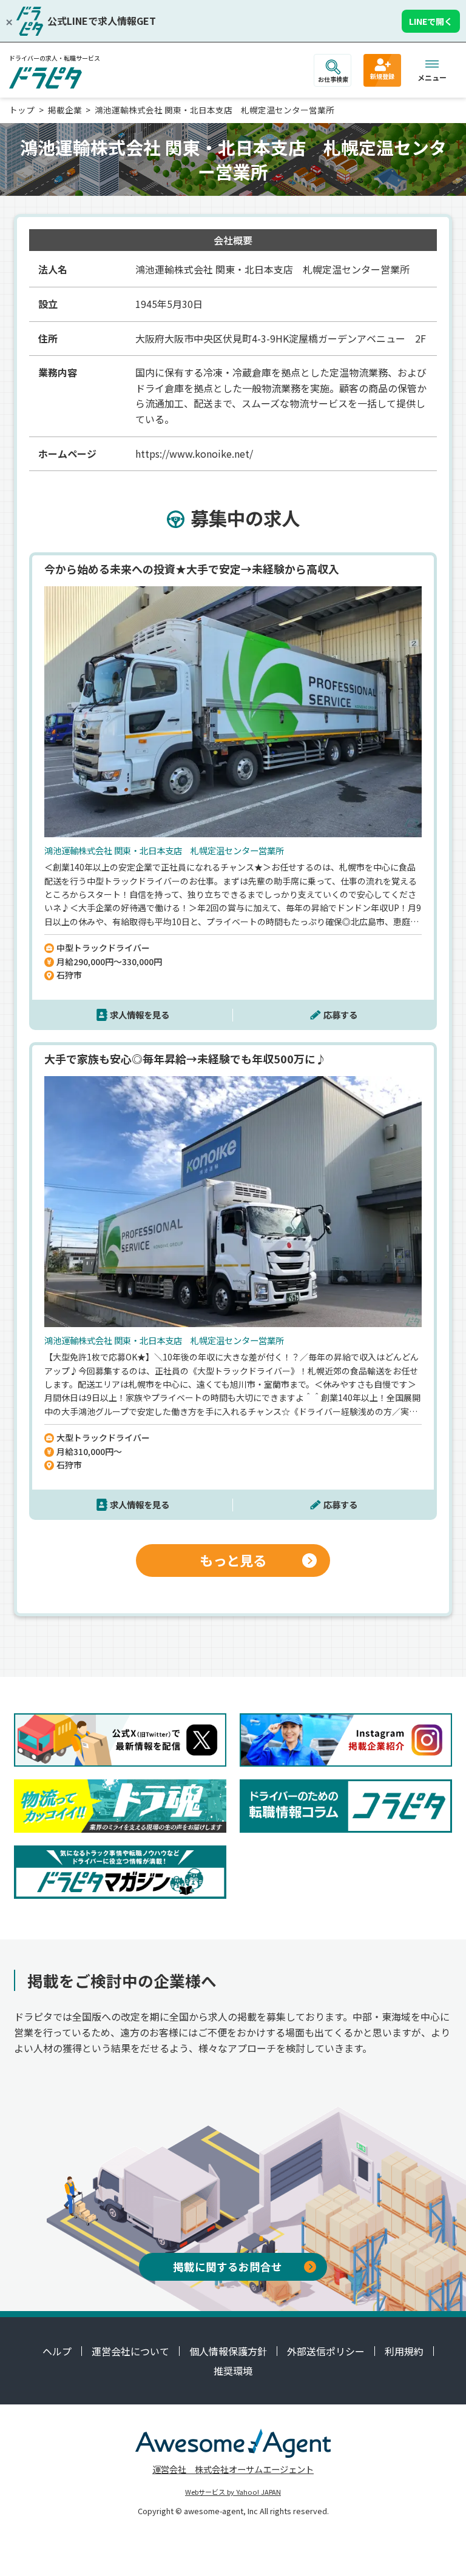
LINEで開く (431, 21)
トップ (22, 110)
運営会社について (130, 2351)
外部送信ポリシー (326, 2351)
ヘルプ (57, 2351)
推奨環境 (233, 2370)
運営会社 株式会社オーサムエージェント (233, 2469)
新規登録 (382, 76)
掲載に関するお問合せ (228, 2267)
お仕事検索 (333, 79)
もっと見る (233, 1560)
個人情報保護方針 (228, 2351)
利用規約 (404, 2351)
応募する (340, 1015)
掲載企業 (65, 110)
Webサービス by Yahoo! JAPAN (233, 2492)
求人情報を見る (140, 1015)
